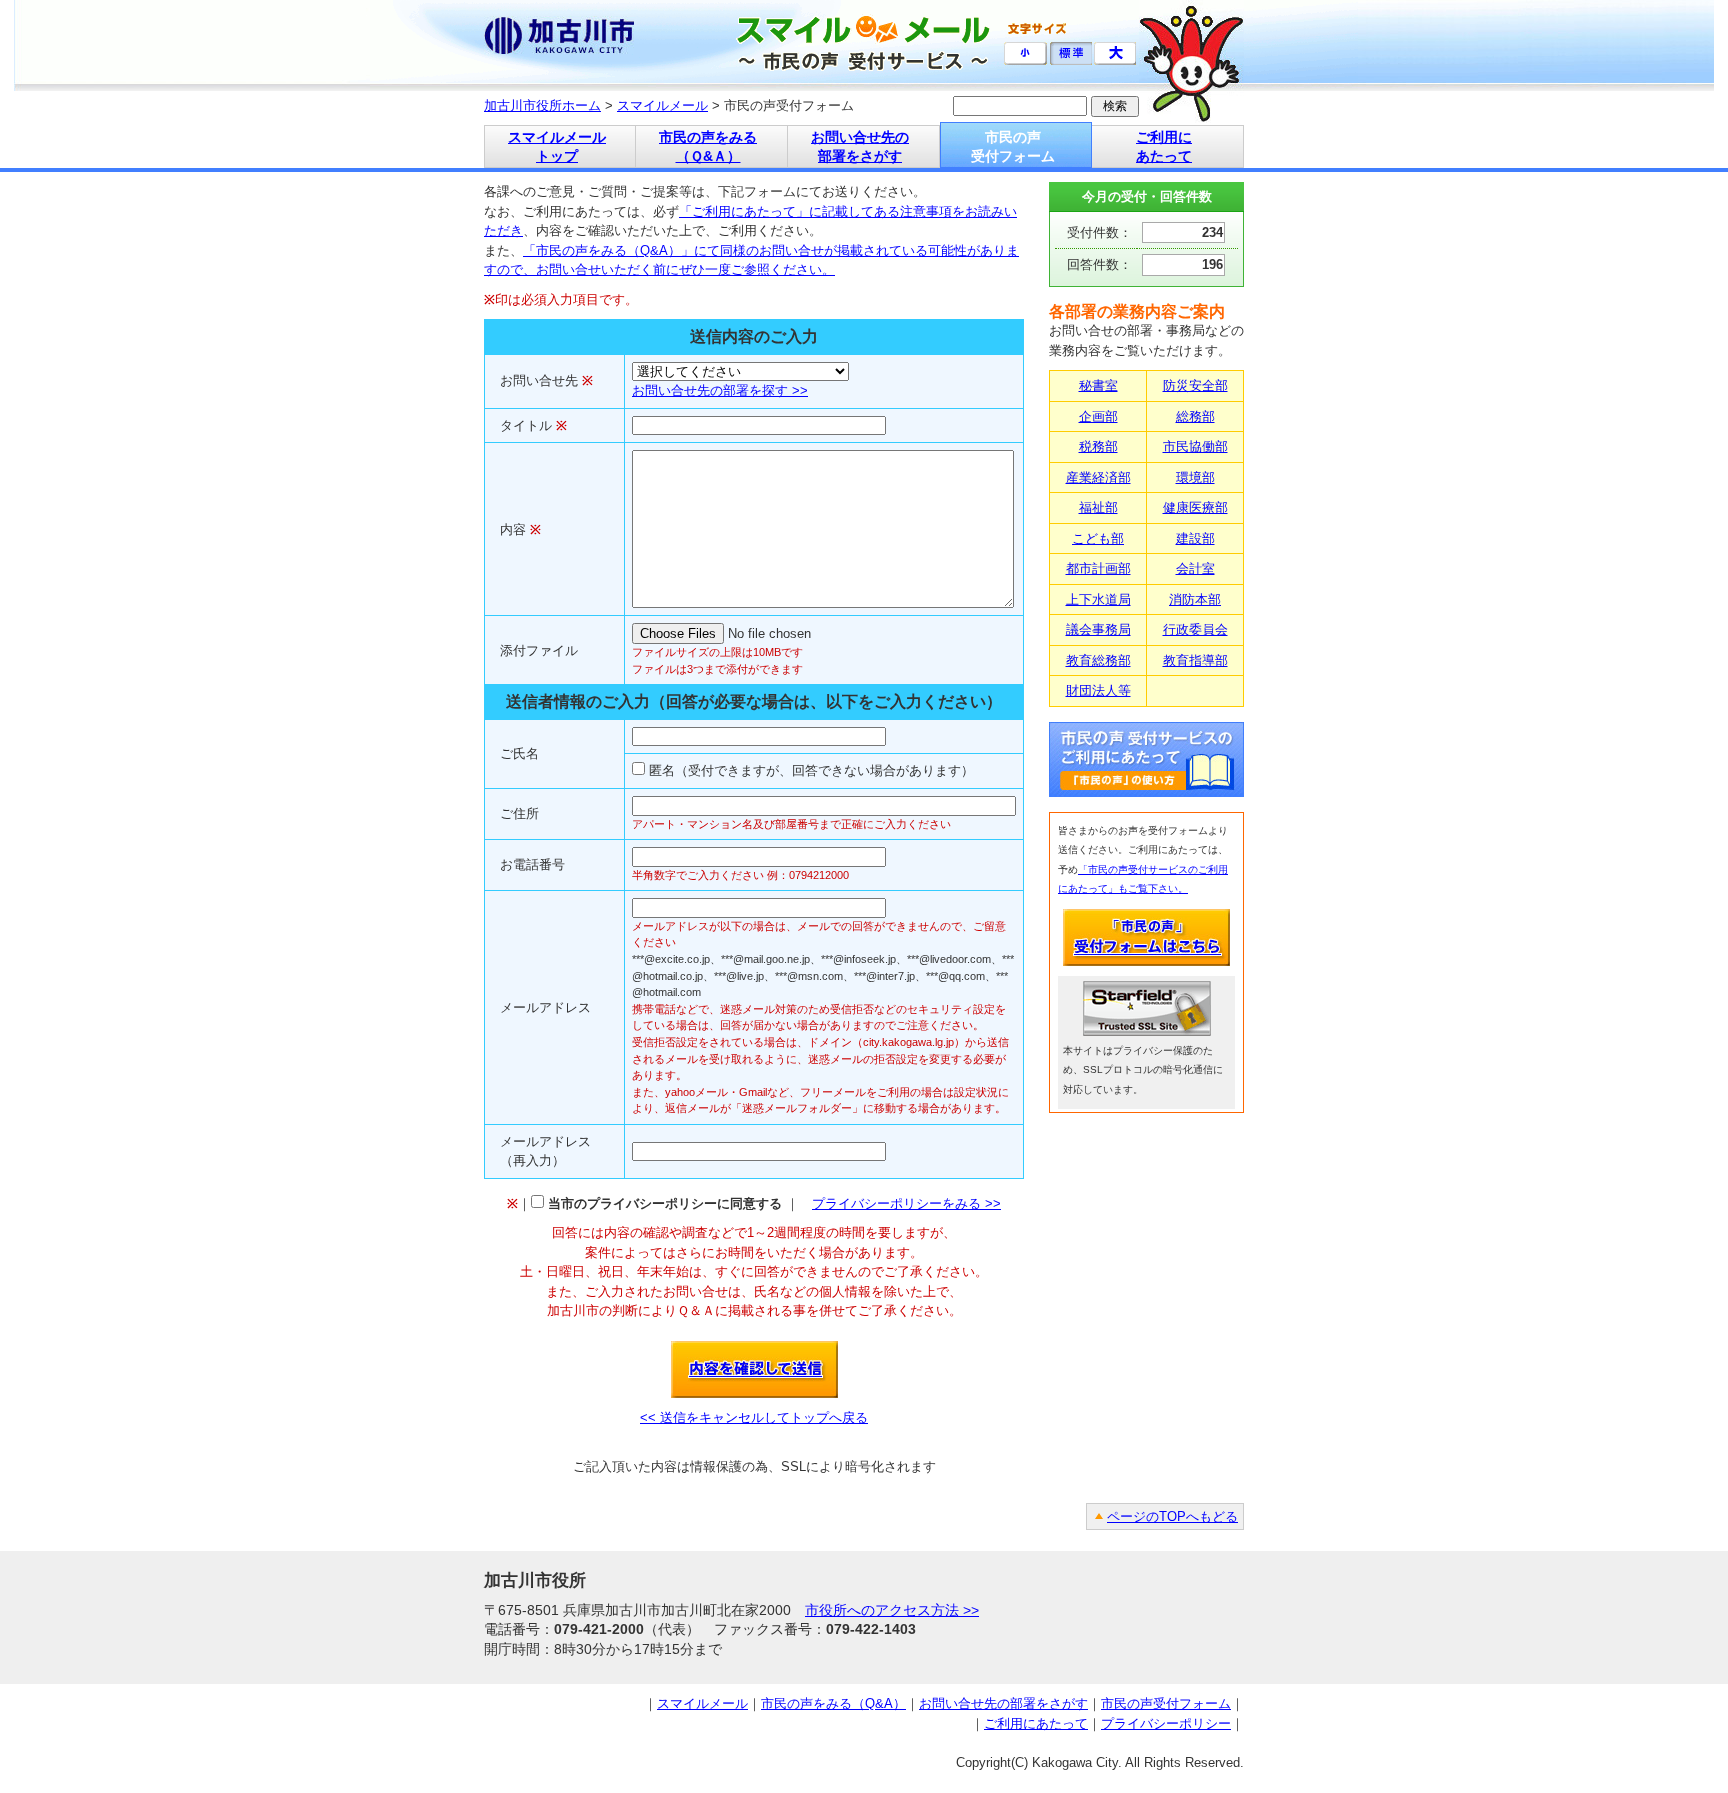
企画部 (1098, 416)
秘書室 (1098, 385)
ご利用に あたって (1164, 146)
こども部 (1098, 538)
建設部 (1195, 538)
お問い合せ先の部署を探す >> (720, 390)
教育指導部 (1195, 660)
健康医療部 (1195, 507)
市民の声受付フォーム (1166, 1703)
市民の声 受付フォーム (1013, 146)
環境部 (1195, 477)
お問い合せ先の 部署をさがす (860, 146)
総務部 (1195, 416)
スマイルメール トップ (557, 146)
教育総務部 (1098, 660)
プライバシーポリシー (1166, 1723)
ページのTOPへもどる (1172, 1516)
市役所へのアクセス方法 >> (892, 1610)
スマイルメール (662, 105)
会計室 (1195, 568)
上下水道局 (1098, 599)
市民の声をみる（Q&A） (833, 1703)
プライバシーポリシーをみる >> (906, 1203)
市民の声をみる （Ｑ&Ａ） (708, 146)
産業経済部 (1098, 477)
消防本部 (1195, 599)
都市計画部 (1098, 568)
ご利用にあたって (1036, 1723)
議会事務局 (1098, 629)
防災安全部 (1195, 385)
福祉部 (1098, 507)
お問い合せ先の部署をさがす (1003, 1703)
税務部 (1098, 446)
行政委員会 (1195, 629)
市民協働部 (1195, 446)
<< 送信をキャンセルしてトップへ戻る (754, 1417)
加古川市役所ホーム (542, 105)
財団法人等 (1098, 690)
